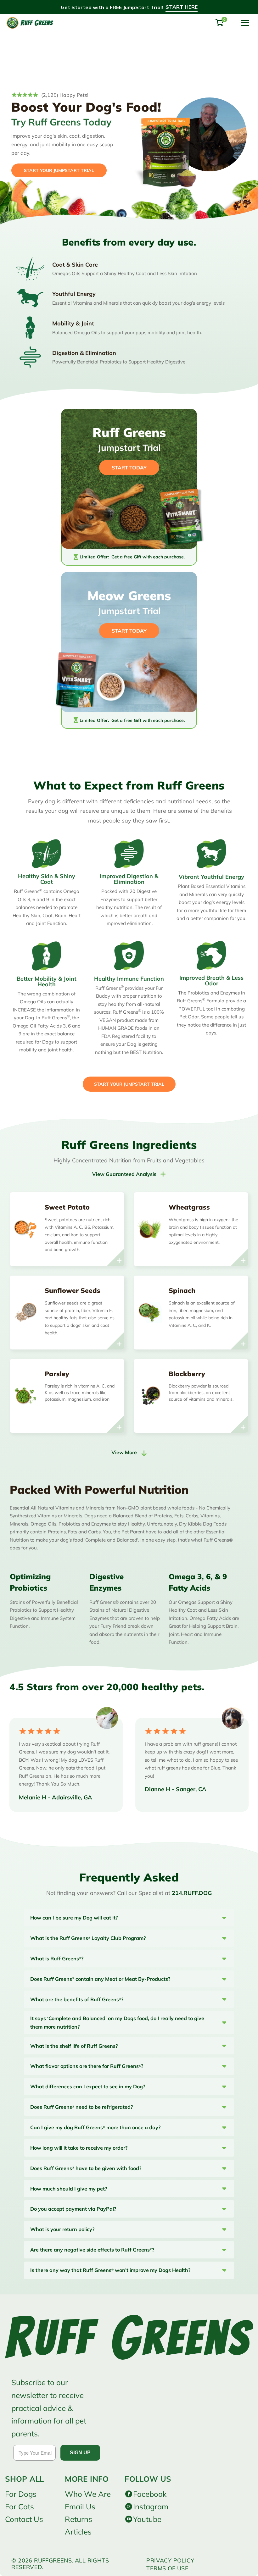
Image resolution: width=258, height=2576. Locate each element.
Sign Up (80, 2453)
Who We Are (88, 2494)
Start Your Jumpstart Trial (129, 1084)
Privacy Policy (170, 2560)
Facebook (150, 2494)
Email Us (80, 2507)
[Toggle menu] (245, 23)
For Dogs (21, 2494)
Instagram (151, 2507)
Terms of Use (167, 2568)
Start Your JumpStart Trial (59, 170)
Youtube (147, 2519)
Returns (79, 2519)
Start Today (129, 631)
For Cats (20, 2507)
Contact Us (24, 2519)
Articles (78, 2532)
